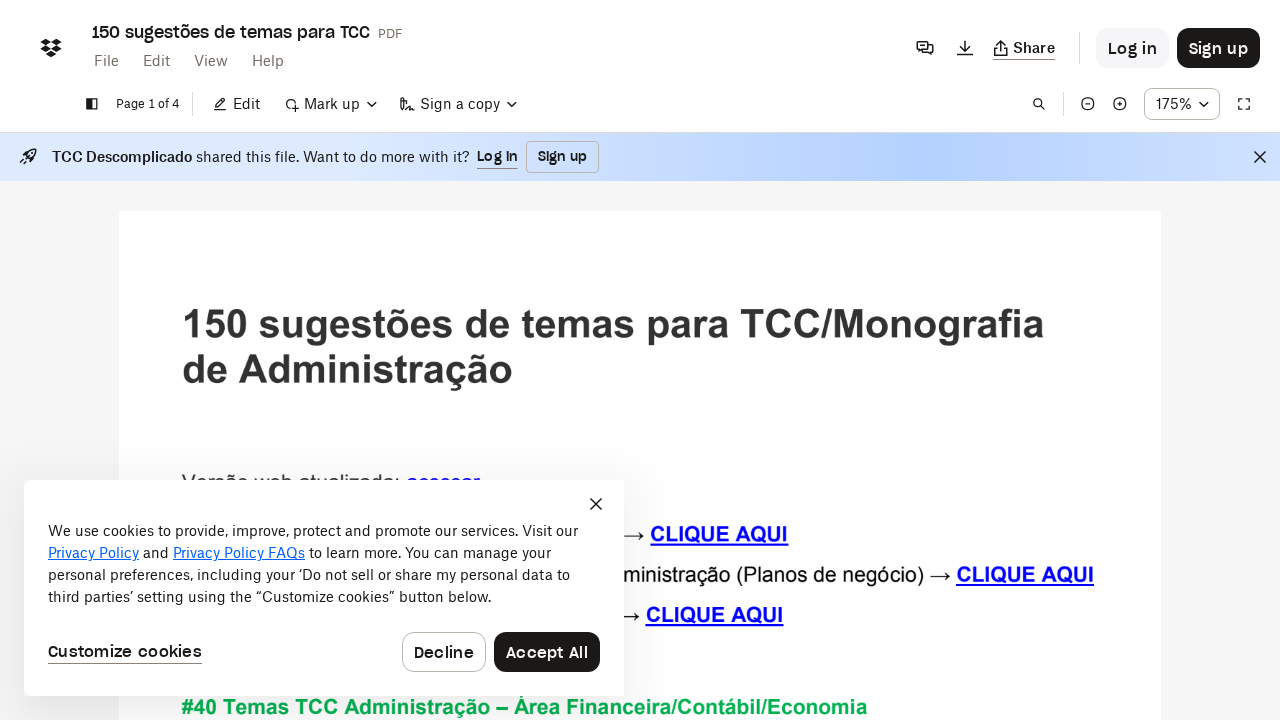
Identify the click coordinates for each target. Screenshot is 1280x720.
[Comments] (925, 48)
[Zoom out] (1088, 104)
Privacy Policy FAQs (239, 552)
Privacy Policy (93, 552)
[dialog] (324, 588)
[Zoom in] (1120, 104)
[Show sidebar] (92, 104)
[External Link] (719, 542)
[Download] (965, 48)
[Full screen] (1244, 104)
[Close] (1260, 157)
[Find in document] (1039, 104)
